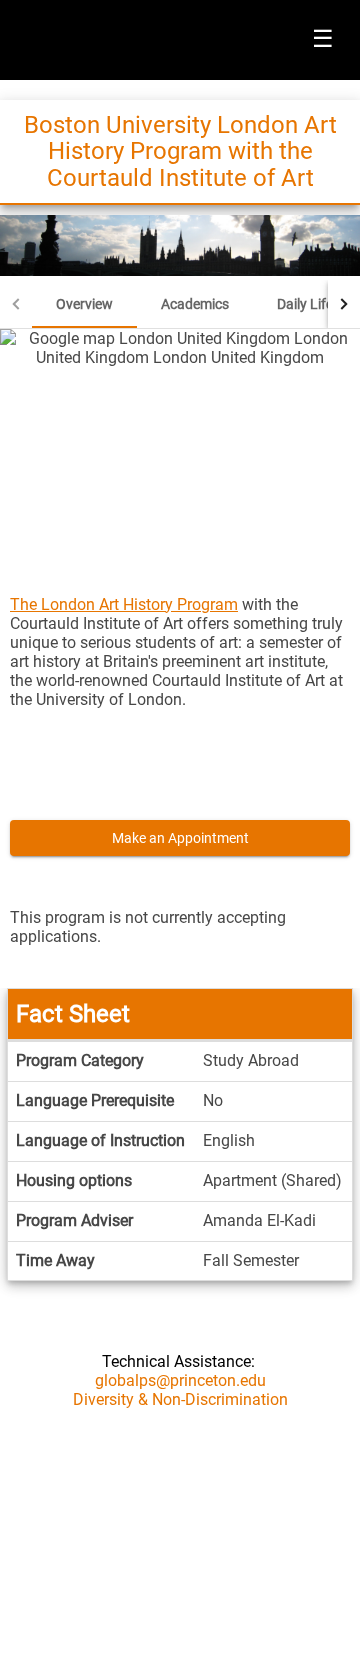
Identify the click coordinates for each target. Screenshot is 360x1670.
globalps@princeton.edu (180, 1380)
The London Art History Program (124, 604)
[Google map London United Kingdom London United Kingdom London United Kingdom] (180, 449)
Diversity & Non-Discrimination (180, 1399)
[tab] (84, 304)
